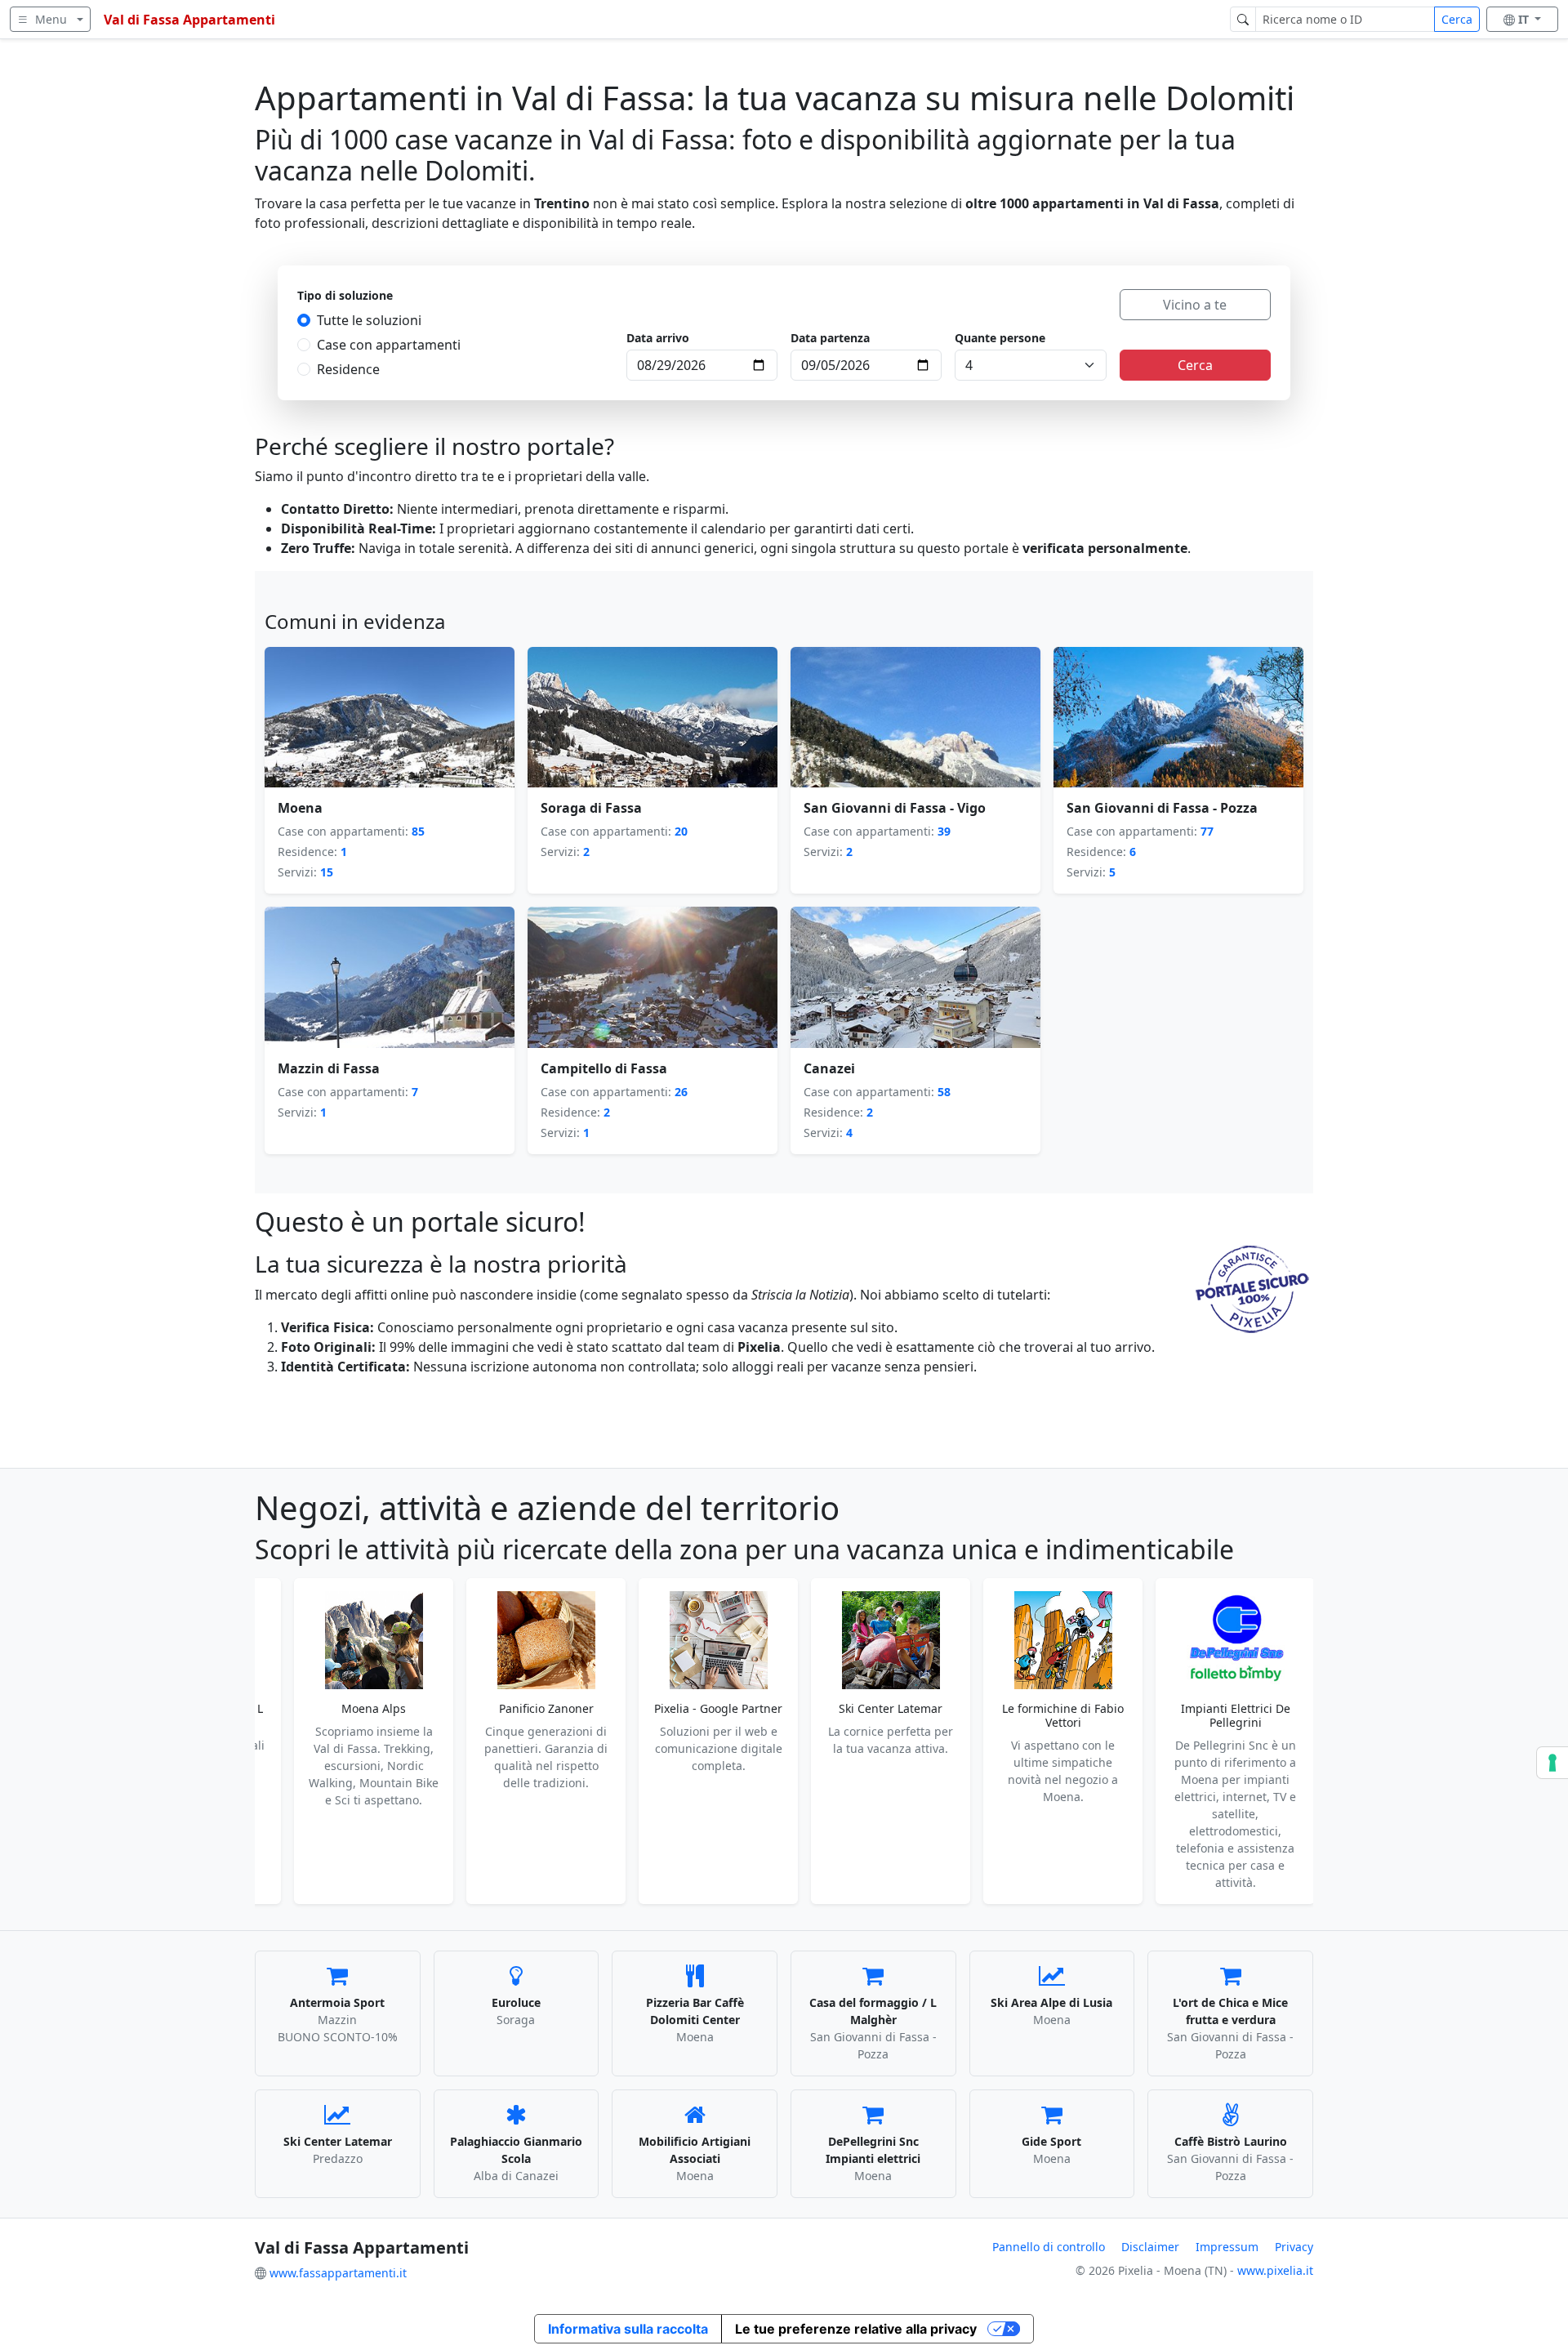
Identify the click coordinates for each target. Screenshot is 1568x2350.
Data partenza (830, 338)
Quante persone (1000, 338)
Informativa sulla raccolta (628, 2329)
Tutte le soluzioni (369, 320)
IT (1525, 19)
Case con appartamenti (389, 345)
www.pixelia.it (1275, 2270)
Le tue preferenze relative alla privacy (856, 2329)
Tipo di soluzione (345, 295)
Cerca (1457, 19)
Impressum (1227, 2247)
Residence (348, 369)
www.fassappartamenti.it (338, 2273)
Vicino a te (1195, 305)
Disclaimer (1150, 2247)
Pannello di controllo (1049, 2247)
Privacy (1294, 2247)
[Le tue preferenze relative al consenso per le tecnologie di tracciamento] (1552, 1763)
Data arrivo (658, 338)
